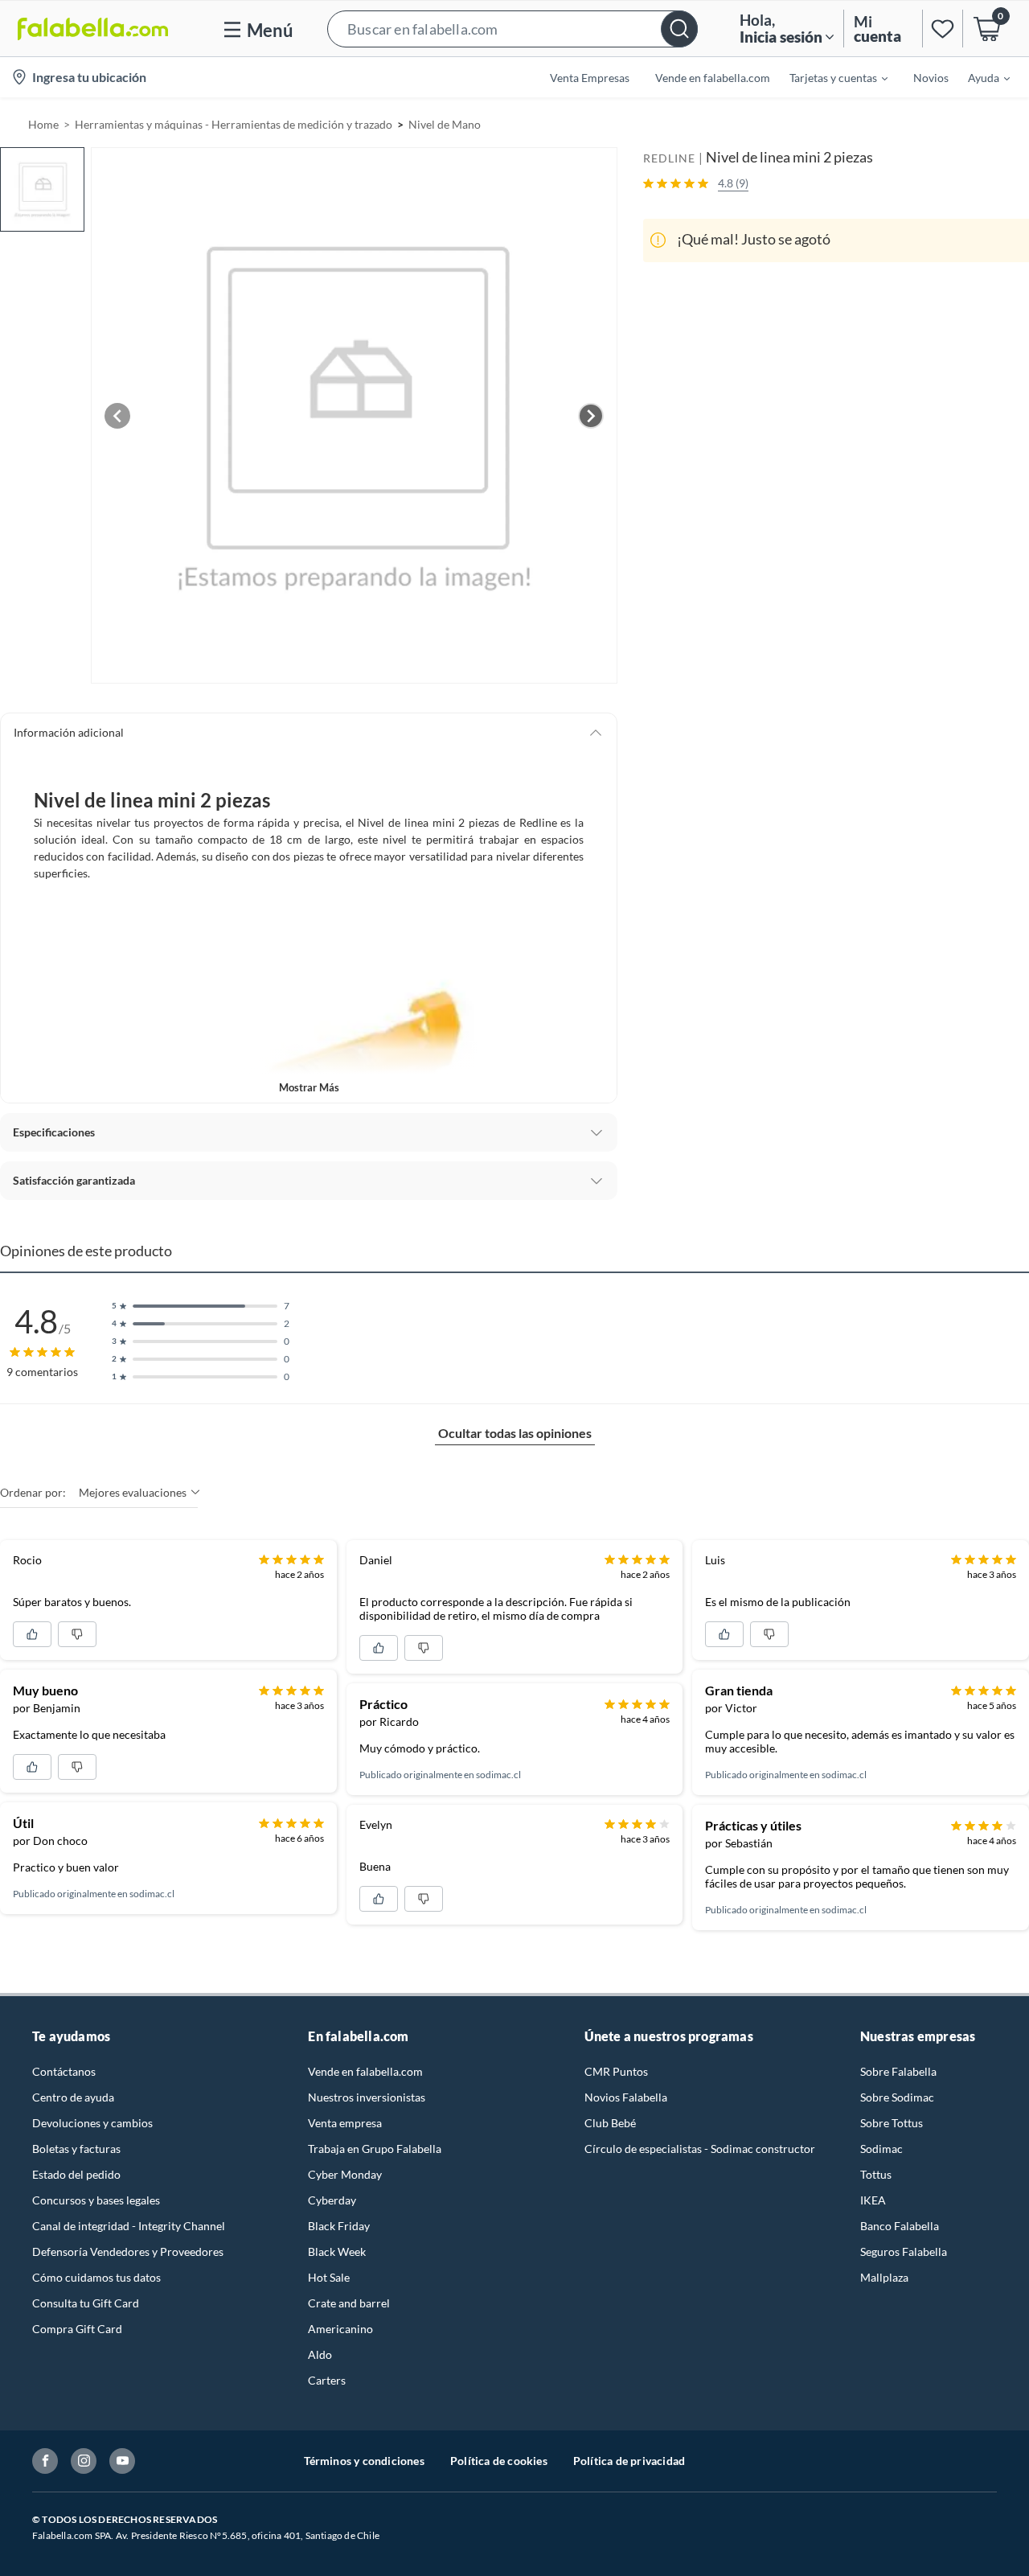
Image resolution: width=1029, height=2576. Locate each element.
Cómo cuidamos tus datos (96, 2277)
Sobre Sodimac (897, 2097)
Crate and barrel (349, 2303)
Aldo (320, 2354)
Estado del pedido (76, 2174)
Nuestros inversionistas (367, 2097)
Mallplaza (884, 2277)
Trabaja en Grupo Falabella (375, 2149)
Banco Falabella (900, 2226)
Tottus (876, 2174)
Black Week (337, 2251)
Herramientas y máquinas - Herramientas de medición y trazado (234, 124)
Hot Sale (329, 2277)
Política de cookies (499, 2461)
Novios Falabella (626, 2097)
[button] (512, 29)
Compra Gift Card (77, 2329)
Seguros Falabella (904, 2251)
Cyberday (332, 2200)
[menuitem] (829, 77)
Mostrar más (309, 1087)
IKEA (873, 2200)
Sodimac (881, 2149)
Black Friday (339, 2226)
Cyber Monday (345, 2174)
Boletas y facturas (76, 2149)
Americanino (340, 2329)
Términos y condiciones (364, 2461)
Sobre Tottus (892, 2123)
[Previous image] (117, 416)
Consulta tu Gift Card (86, 2303)
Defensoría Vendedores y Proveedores (128, 2251)
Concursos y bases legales (96, 2200)
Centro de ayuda (73, 2097)
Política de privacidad (629, 2461)
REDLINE (669, 158)
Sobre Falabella (898, 2071)
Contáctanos (64, 2071)
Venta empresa (345, 2123)
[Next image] (591, 416)
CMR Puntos (616, 2071)
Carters (327, 2380)
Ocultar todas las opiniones (515, 1433)
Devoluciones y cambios (92, 2123)
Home (43, 124)
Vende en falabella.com (365, 2071)
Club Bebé (610, 2123)
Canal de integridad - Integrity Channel (129, 2226)
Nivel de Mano (445, 124)
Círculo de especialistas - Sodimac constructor (700, 2149)
